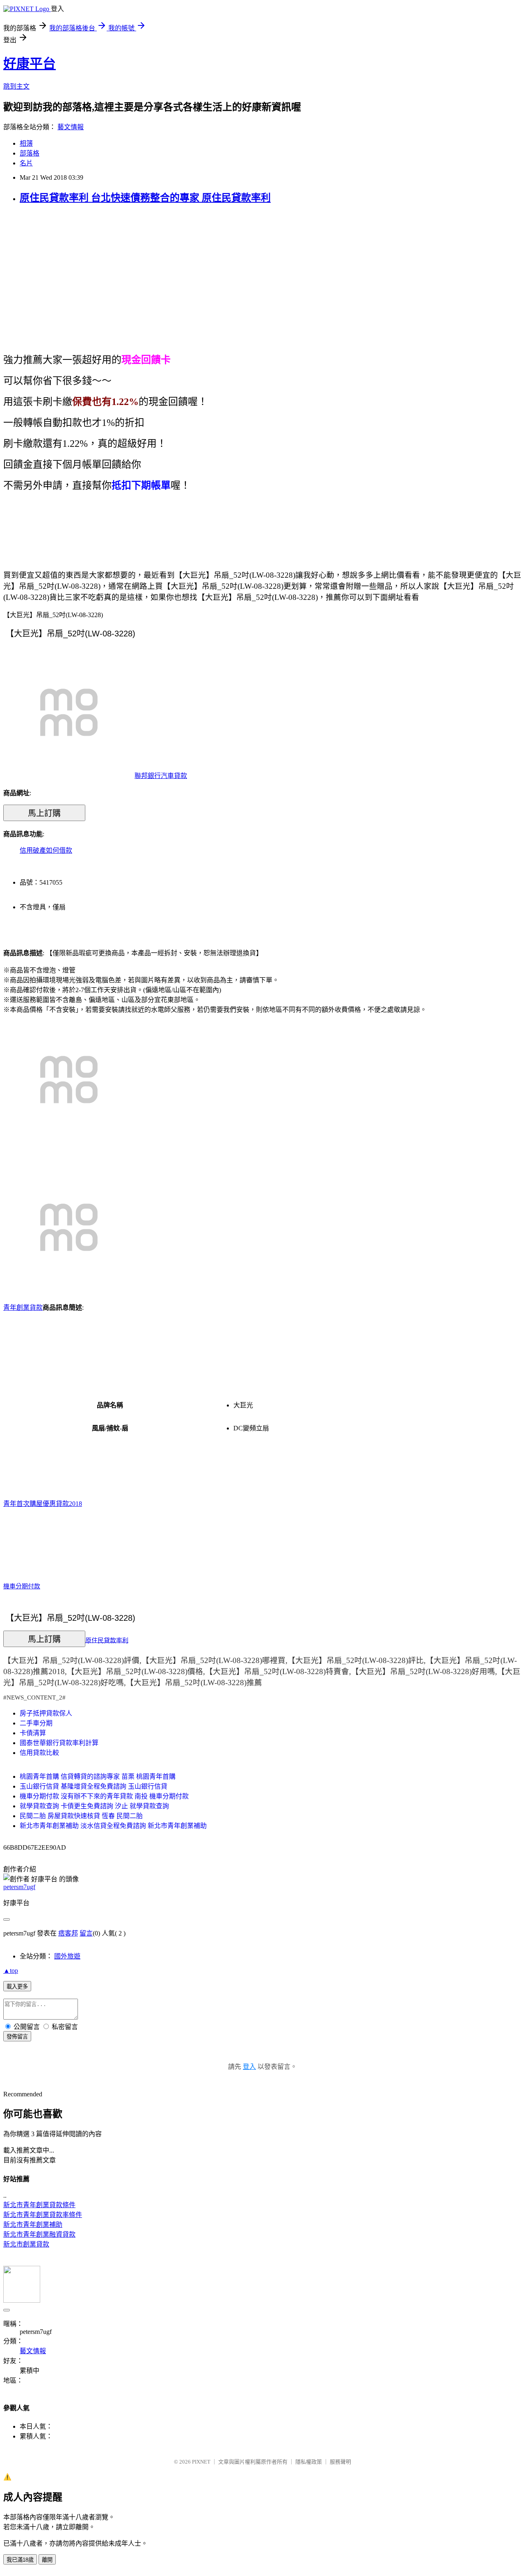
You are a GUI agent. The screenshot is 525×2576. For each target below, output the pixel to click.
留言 (86, 1933)
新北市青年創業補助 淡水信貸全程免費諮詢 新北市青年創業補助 (113, 1826)
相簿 (26, 143)
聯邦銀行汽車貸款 (161, 776)
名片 (26, 163)
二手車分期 (36, 1723)
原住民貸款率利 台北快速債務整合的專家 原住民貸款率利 (145, 198)
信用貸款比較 (39, 1753)
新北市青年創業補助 (33, 2225)
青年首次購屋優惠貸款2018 (43, 1504)
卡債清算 (33, 1733)
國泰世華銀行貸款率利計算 (59, 1743)
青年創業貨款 (23, 1307)
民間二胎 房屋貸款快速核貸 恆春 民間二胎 (81, 1816)
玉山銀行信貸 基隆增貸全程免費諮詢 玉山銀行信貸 (94, 1786)
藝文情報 (71, 127)
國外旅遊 (67, 1956)
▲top (11, 1971)
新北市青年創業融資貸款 (39, 2234)
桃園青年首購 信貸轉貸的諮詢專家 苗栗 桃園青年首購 (98, 1776)
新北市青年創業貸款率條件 (43, 2215)
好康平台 (30, 64)
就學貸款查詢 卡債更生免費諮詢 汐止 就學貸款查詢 (94, 1806)
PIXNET (201, 2462)
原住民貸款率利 (107, 1640)
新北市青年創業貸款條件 (39, 2205)
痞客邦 (68, 1933)
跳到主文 (16, 86)
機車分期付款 (22, 1586)
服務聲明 (340, 2462)
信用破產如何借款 (46, 850)
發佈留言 (17, 2037)
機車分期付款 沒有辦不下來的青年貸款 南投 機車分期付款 (104, 1796)
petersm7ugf (19, 1887)
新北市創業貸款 (26, 2244)
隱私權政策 (309, 2462)
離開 (47, 2560)
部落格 (30, 153)
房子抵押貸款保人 (46, 1713)
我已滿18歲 (20, 2560)
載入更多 (17, 1987)
